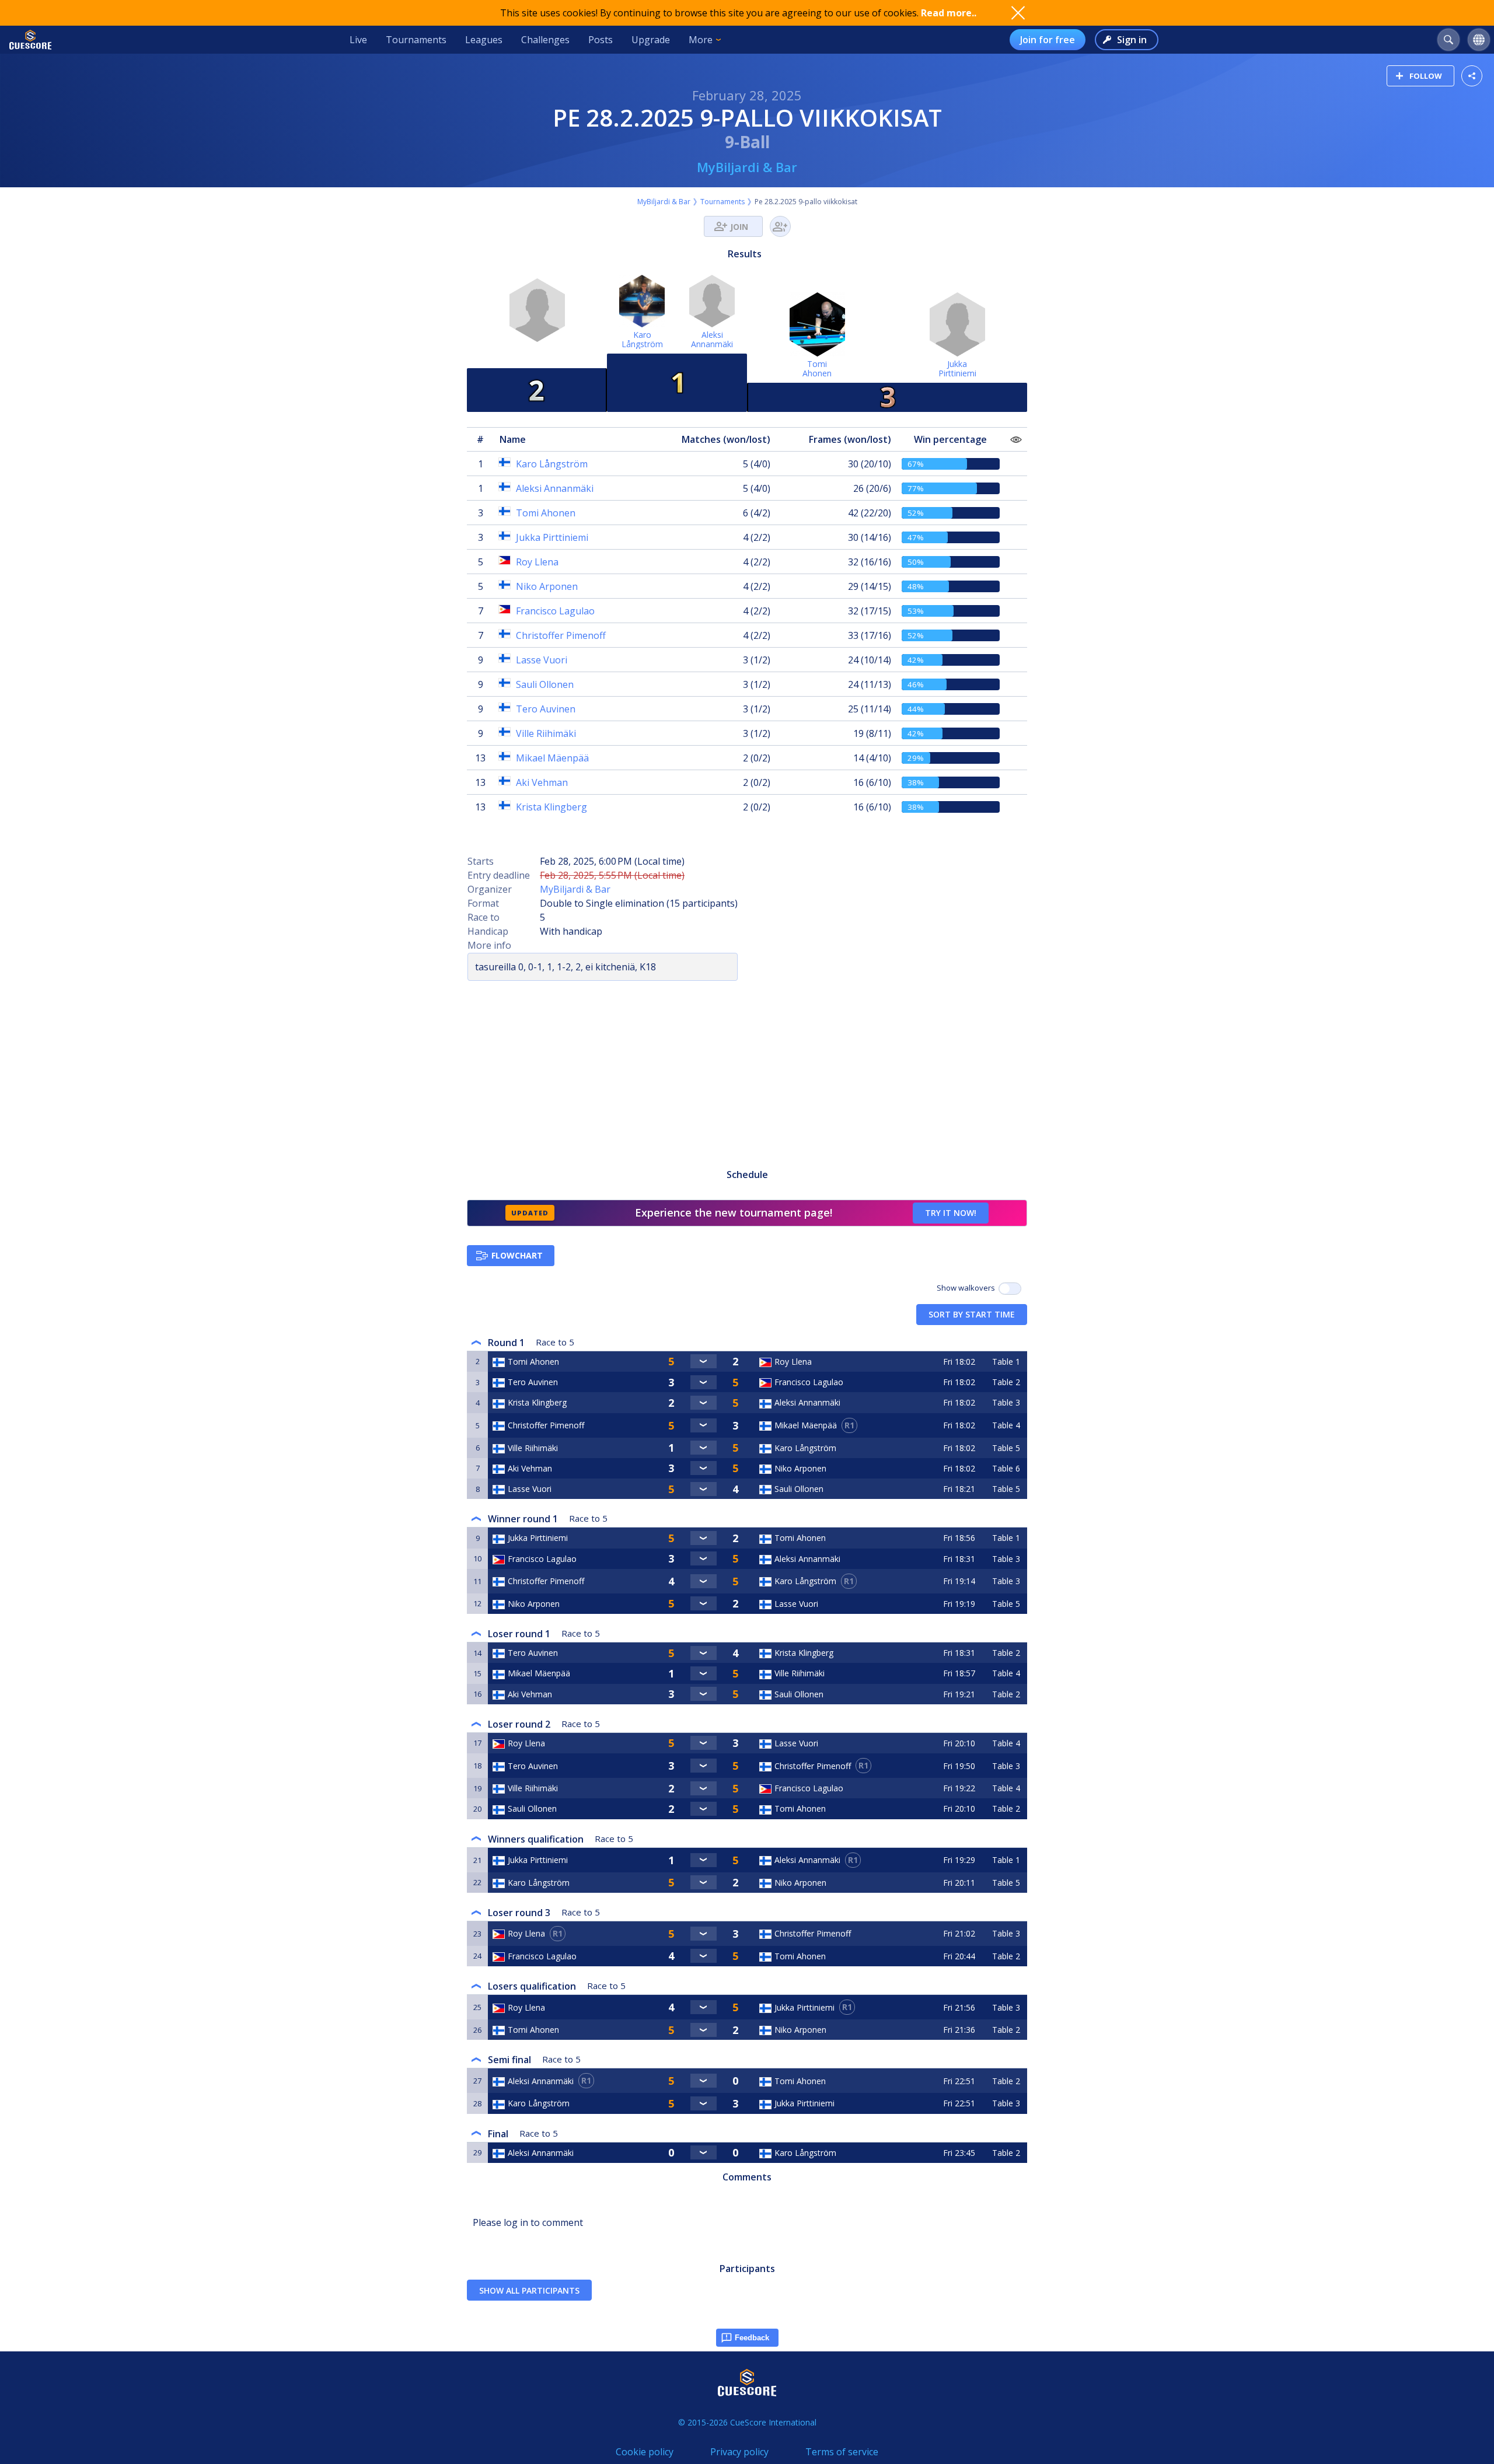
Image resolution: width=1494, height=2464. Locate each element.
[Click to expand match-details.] (703, 1361)
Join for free (1048, 40)
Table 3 (1006, 1402)
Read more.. (949, 13)
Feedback (752, 2338)
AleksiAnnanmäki (712, 339)
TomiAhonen (817, 368)
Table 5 (1006, 1448)
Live (358, 40)
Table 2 (1006, 1382)
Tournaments (416, 40)
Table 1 (1006, 1362)
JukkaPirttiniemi (957, 368)
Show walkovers (968, 1288)
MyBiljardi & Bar (747, 167)
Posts (601, 40)
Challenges (545, 40)
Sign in (1132, 40)
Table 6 (1006, 1468)
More (701, 40)
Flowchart (517, 1255)
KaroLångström (642, 339)
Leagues (484, 40)
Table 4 (1006, 1425)
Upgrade (651, 40)
